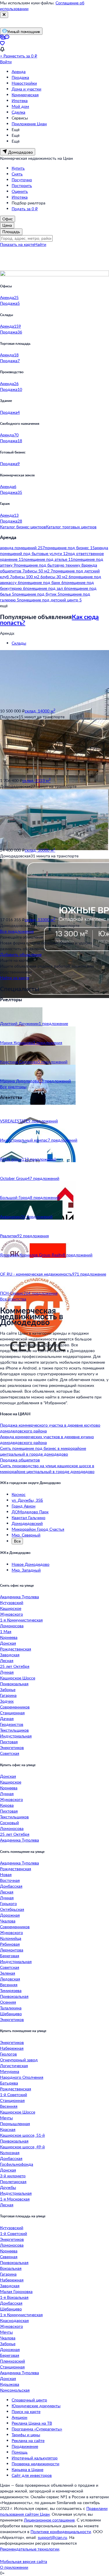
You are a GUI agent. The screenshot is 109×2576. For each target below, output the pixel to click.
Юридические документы (36, 2406)
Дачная (7, 1718)
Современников (15, 1707)
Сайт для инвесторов (32, 2475)
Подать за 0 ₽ (25, 209)
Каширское (11, 1608)
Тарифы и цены (26, 2435)
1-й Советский (14, 2095)
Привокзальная (14, 1684)
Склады (19, 643)
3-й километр (13, 2176)
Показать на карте (17, 244)
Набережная (12, 2048)
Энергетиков (12, 1747)
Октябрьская (12, 1909)
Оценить (20, 191)
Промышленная (15, 2124)
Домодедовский (27, 1523)
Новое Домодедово (31, 1564)
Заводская (10, 1655)
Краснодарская (14, 2320)
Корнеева (9, 1637)
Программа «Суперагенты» (37, 2429)
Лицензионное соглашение (49, 2520)
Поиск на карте (26, 2411)
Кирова (7, 1805)
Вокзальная (11, 2268)
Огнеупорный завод (19, 2060)
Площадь (11, 232)
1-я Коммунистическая (21, 1620)
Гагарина (8, 1695)
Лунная (7, 1672)
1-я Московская (15, 2199)
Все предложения (17, 931)
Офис (8, 219)
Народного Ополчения (22, 2077)
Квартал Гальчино (28, 1518)
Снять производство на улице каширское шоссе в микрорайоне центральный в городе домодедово (47, 1468)
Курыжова (10, 2384)
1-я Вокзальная (14, 2297)
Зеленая (8, 1973)
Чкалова (8, 1921)
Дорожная (10, 1915)
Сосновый (9, 1823)
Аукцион (19, 2417)
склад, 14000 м (40, 711)
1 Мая (6, 1631)
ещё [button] (4, 606)
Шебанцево (11, 2014)
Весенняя (9, 1985)
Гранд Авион (24, 1506)
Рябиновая (10, 1944)
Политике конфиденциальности (61, 2531)
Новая (6, 1874)
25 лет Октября (15, 1666)
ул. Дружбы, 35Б (27, 1500)
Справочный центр (29, 2400)
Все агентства (13, 1299)
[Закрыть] (4, 15)
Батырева (9, 2083)
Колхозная (10, 2153)
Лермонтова (12, 1950)
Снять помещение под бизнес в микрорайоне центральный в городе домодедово (43, 1451)
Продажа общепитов (20, 1460)
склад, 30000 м (40, 850)
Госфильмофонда (17, 2164)
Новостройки (24, 83)
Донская (8, 1643)
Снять (17, 174)
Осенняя (8, 2002)
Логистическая (14, 2066)
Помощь (20, 2452)
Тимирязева (11, 1990)
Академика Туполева (19, 1597)
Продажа (20, 77)
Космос (19, 1494)
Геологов (8, 2054)
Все (17, 1541)
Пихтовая (9, 1742)
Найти (40, 244)
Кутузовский (12, 1602)
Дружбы (8, 2187)
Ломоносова (12, 1626)
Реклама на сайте (28, 2440)
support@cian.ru (52, 2537)
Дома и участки (26, 89)
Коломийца (11, 1938)
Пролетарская (13, 2182)
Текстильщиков (14, 1730)
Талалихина (11, 2008)
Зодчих (7, 1701)
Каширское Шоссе (18, 1678)
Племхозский (12, 2361)
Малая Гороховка (16, 2291)
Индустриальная (16, 1736)
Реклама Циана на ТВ (32, 2423)
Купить (18, 168)
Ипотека (20, 100)
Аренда (19, 71)
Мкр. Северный (26, 1535)
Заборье (8, 1689)
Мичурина (10, 2071)
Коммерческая (25, 95)
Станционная (12, 1713)
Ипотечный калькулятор (35, 2458)
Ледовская (10, 1979)
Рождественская (16, 1649)
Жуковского (11, 1614)
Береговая (10, 1956)
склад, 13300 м (40, 920)
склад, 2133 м (36, 780)
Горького (8, 1903)
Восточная (10, 1880)
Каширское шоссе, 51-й (22, 2135)
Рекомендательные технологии (30, 2549)
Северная (9, 2257)
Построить (22, 185)
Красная (8, 2129)
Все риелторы (13, 1087)
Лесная (7, 1660)
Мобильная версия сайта (24, 2561)
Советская (10, 1753)
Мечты (6, 2118)
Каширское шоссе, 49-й (22, 2147)
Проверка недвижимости (35, 2464)
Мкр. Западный (26, 1570)
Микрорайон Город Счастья (38, 1529)
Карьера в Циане (27, 2469)
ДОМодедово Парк (30, 1512)
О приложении (14, 2567)
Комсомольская (15, 2390)
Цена (7, 225)
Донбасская (11, 1886)
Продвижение (25, 2446)
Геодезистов (12, 1724)
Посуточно (22, 180)
